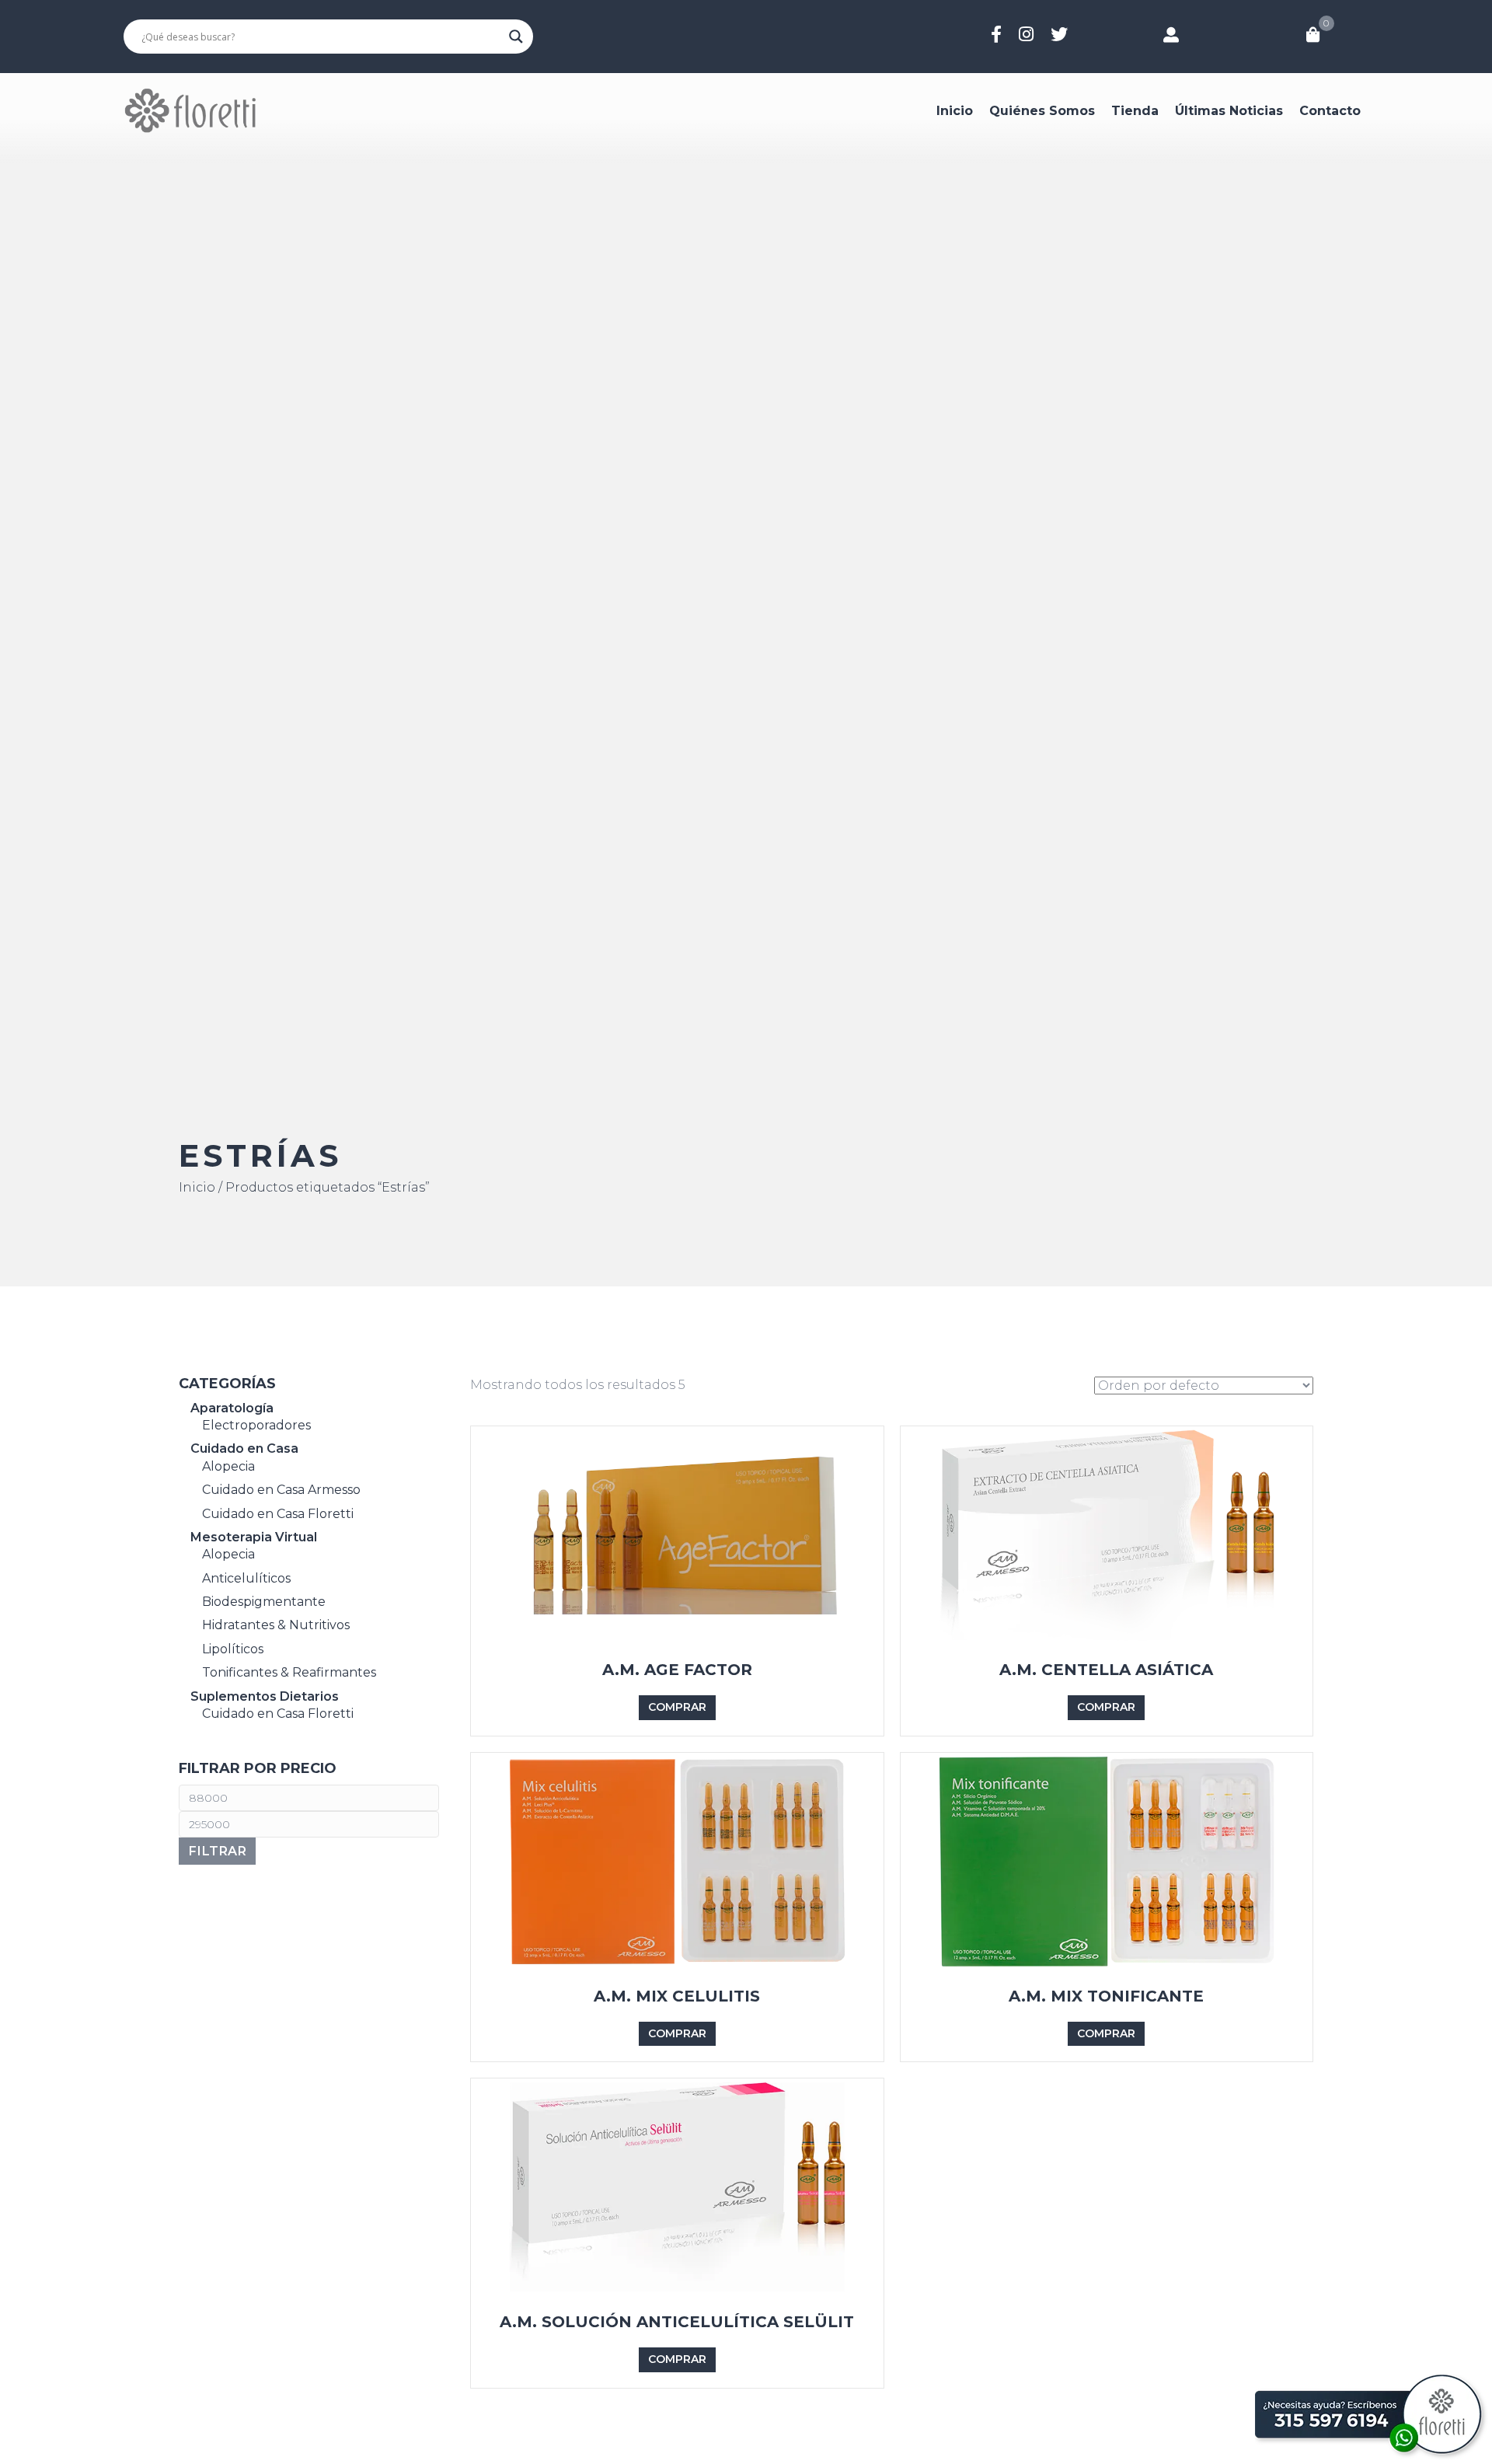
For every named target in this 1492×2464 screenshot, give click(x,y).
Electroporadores (256, 1425)
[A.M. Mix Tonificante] (1107, 1860)
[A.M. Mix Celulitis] (677, 1860)
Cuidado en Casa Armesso (281, 1490)
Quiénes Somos (1042, 111)
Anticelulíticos (246, 1578)
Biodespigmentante (264, 1602)
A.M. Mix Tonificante (1106, 1996)
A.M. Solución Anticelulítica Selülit (677, 2322)
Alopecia (228, 1466)
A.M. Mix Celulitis (677, 1996)
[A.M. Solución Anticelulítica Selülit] (677, 2186)
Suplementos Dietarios (265, 1696)
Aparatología (232, 1408)
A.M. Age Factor (677, 1670)
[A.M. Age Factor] (677, 1534)
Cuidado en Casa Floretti (278, 1514)
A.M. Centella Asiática (1106, 1670)
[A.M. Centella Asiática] (1107, 1534)
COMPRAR (677, 1707)
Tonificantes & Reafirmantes (289, 1672)
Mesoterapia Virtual (254, 1537)
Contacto (1330, 111)
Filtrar (217, 1851)
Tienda (1135, 111)
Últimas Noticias (1229, 111)
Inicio (955, 111)
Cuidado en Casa (244, 1449)
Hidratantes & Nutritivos (276, 1626)
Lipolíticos (233, 1649)
